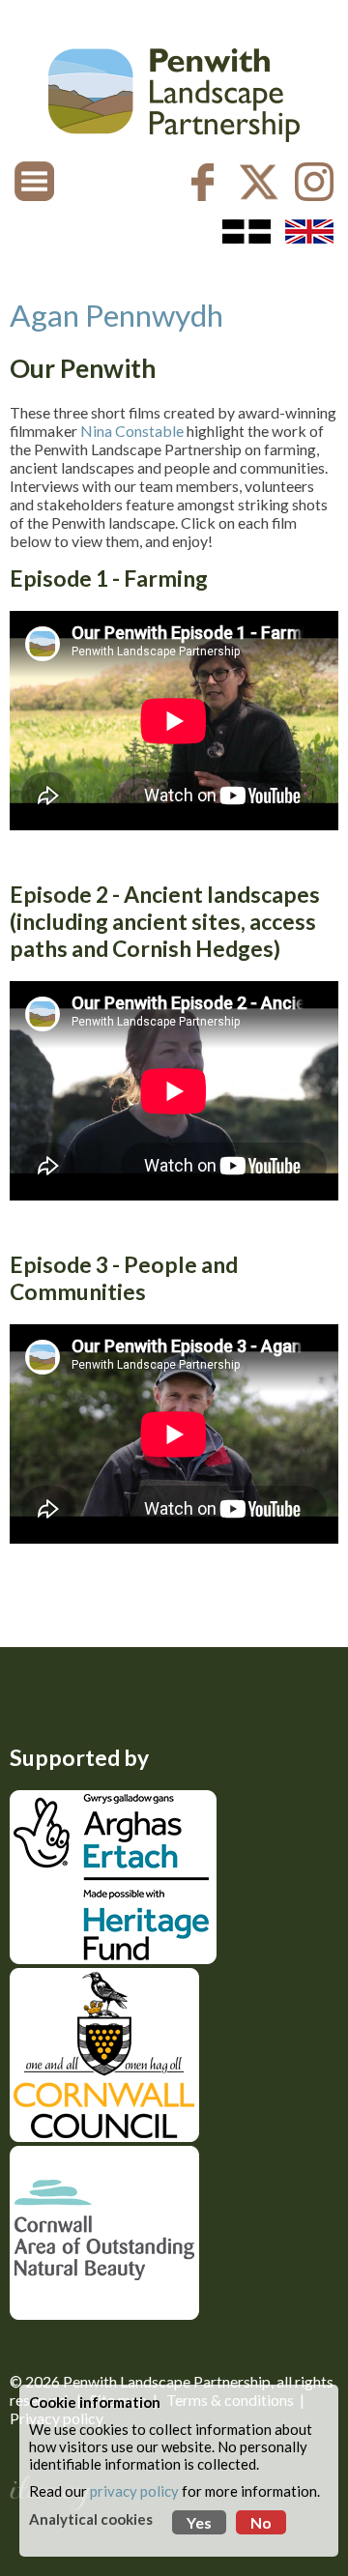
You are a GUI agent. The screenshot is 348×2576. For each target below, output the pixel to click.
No (261, 2522)
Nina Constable (132, 431)
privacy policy (134, 2491)
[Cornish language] (246, 232)
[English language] (309, 232)
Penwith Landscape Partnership (167, 2381)
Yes (199, 2522)
